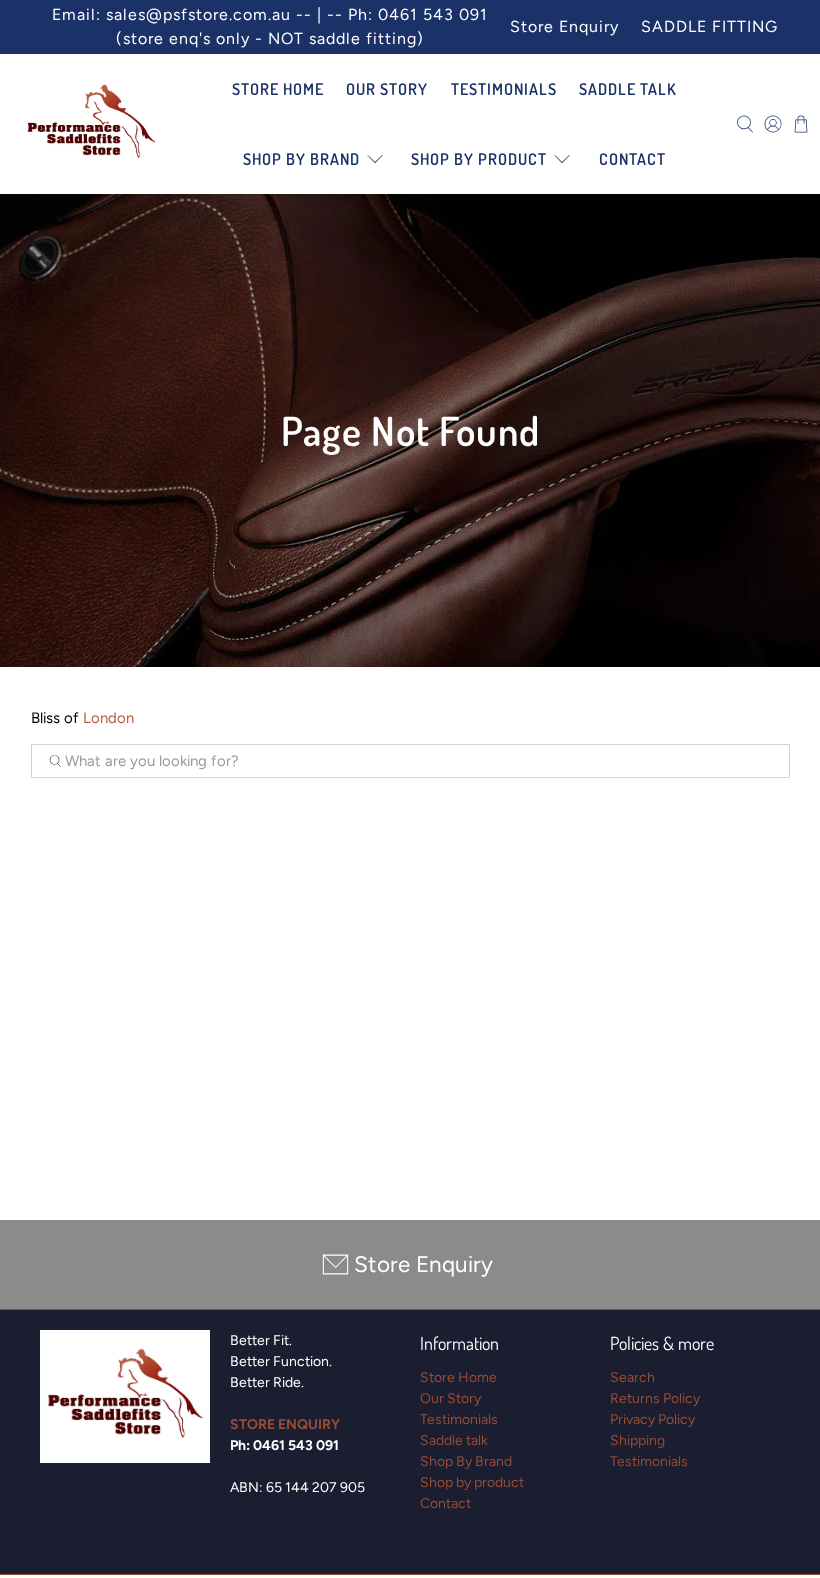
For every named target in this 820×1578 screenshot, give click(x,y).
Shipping (637, 1440)
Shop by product (479, 159)
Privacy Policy (652, 1419)
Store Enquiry (564, 26)
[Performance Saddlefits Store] (91, 124)
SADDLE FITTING (709, 26)
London (108, 718)
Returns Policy (655, 1398)
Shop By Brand (301, 159)
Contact (632, 159)
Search (632, 1377)
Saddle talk (628, 89)
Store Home (278, 89)
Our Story (387, 89)
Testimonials (504, 89)
